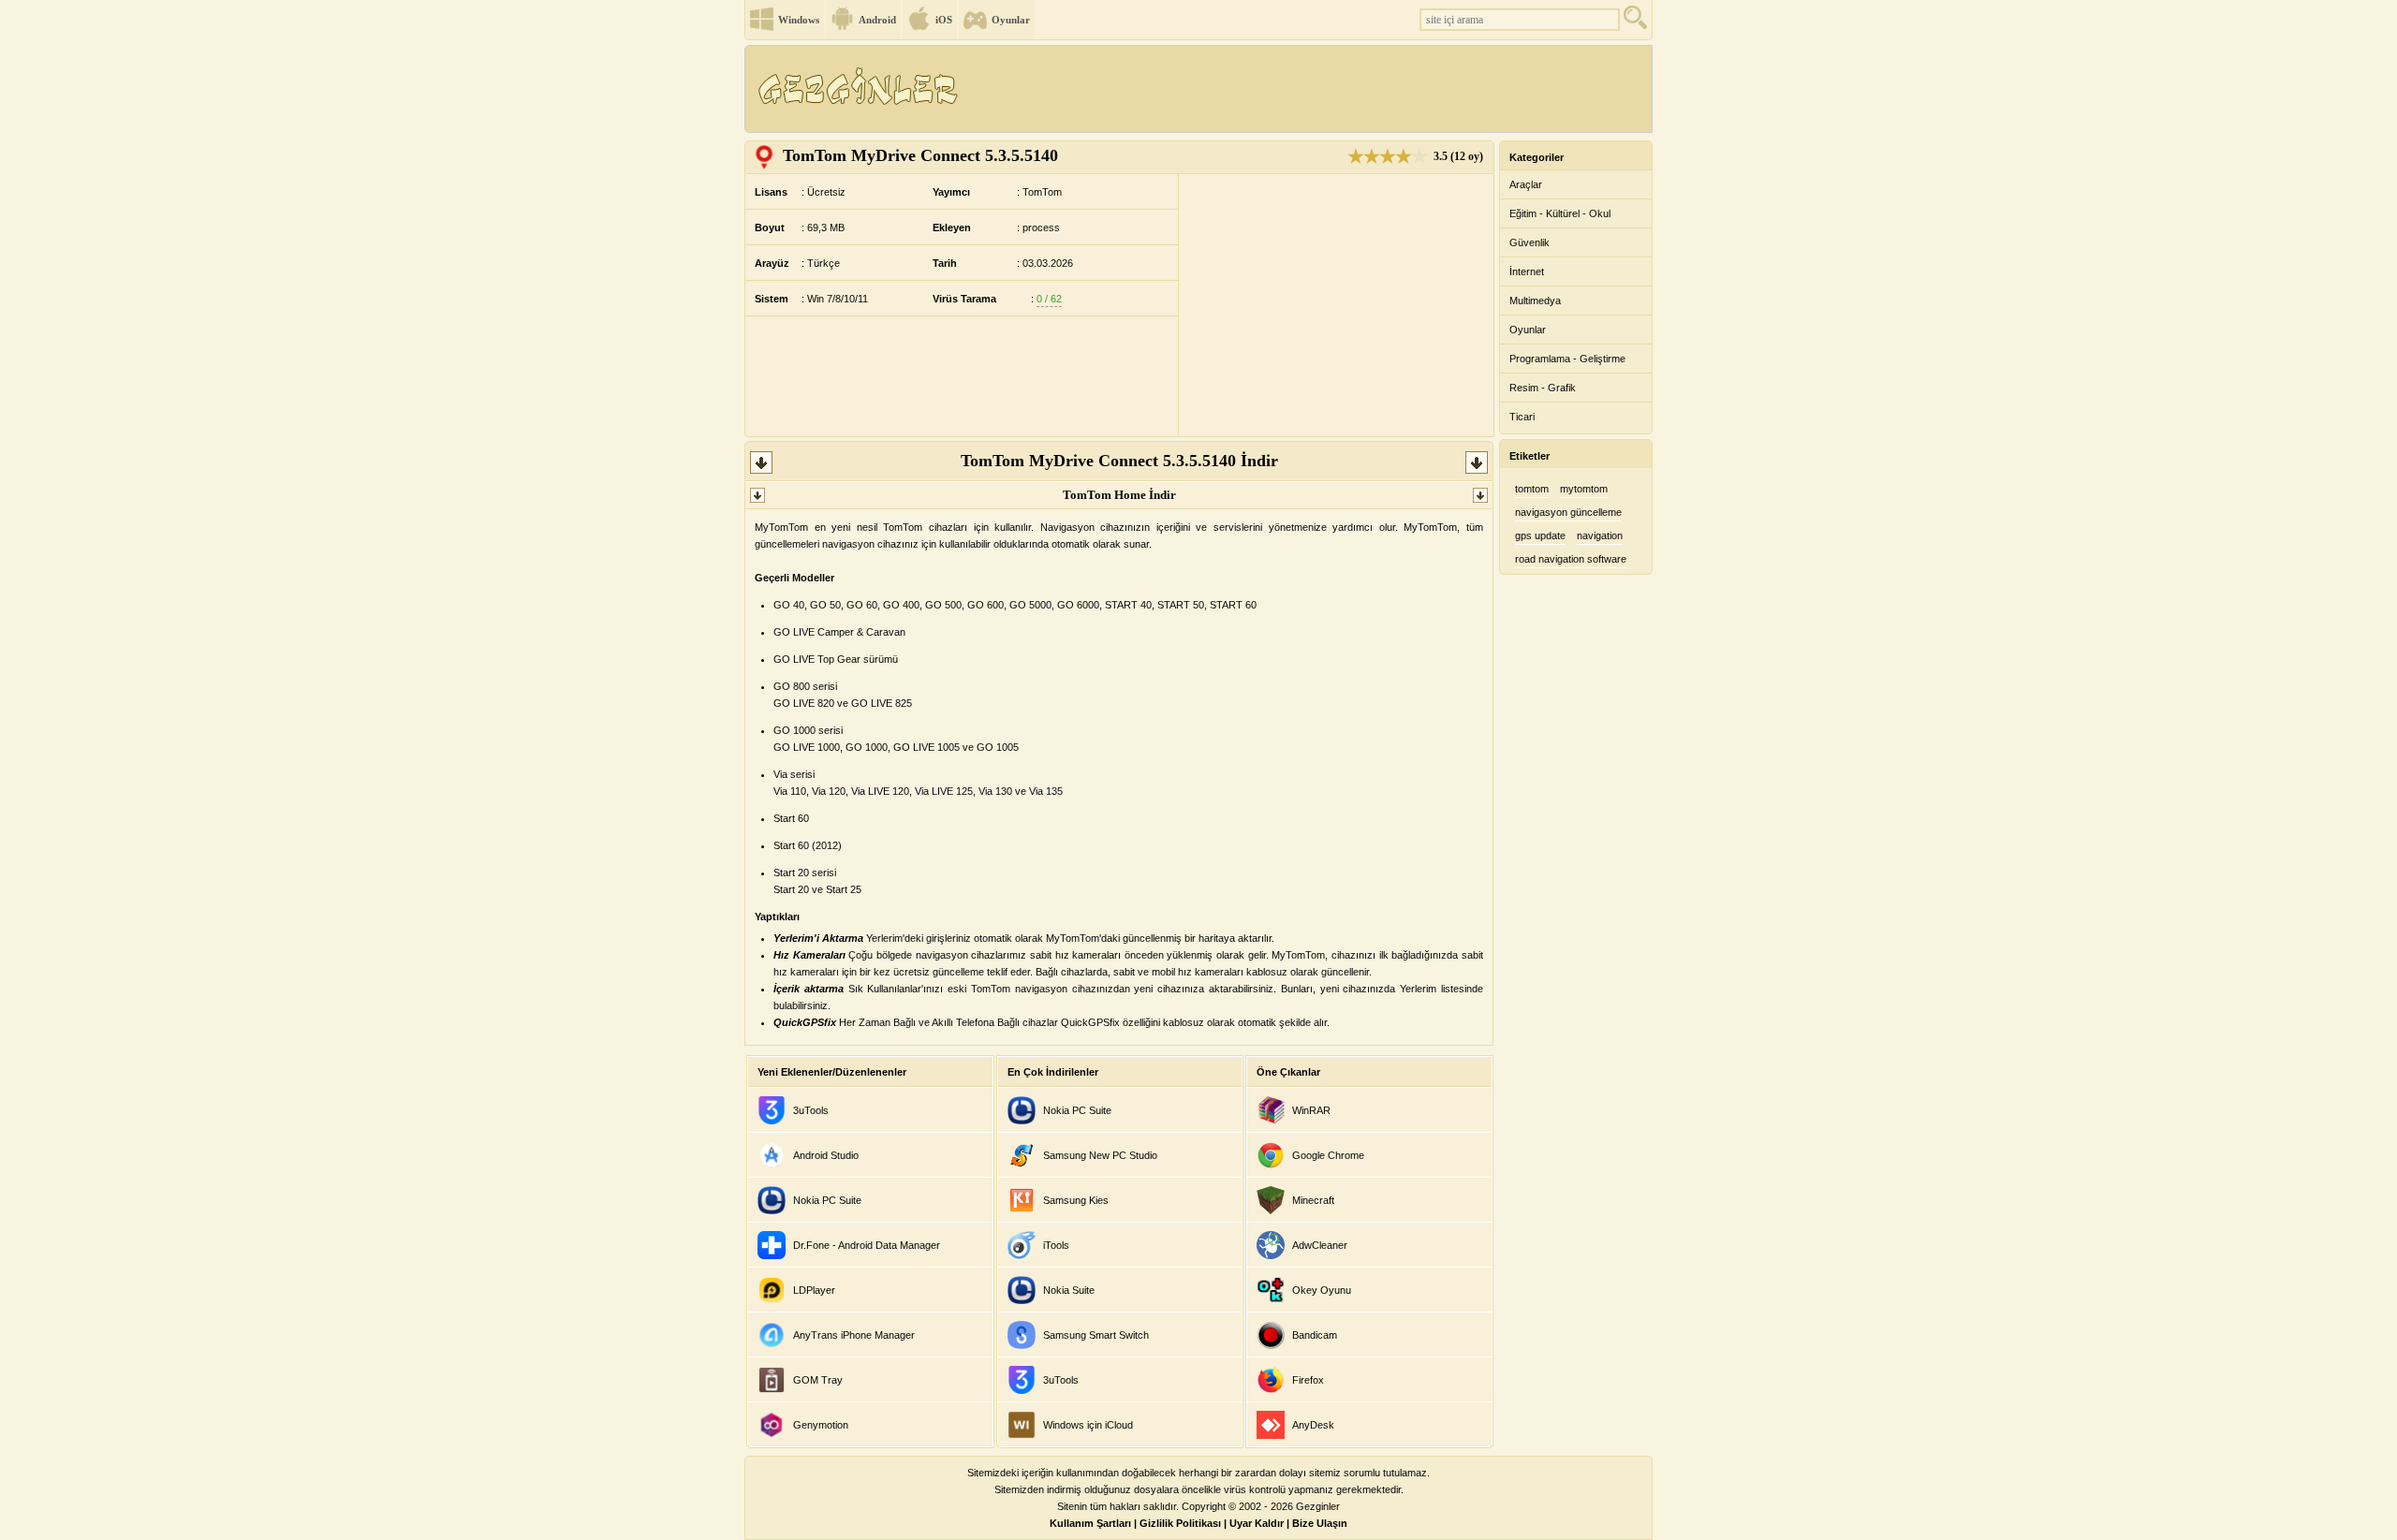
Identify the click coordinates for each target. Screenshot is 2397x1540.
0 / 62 (1049, 299)
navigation (1600, 535)
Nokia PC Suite (827, 1200)
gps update (1540, 535)
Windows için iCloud (1088, 1425)
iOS (944, 20)
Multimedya (1535, 301)
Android (877, 20)
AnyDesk (1313, 1425)
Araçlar (1526, 184)
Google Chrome (1328, 1155)
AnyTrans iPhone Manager (854, 1335)
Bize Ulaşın (1320, 1523)
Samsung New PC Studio (1100, 1155)
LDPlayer (814, 1290)
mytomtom (1584, 489)
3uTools (811, 1110)
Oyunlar (1011, 20)
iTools (1056, 1245)
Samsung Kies (1076, 1200)
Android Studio (826, 1155)
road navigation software (1571, 559)
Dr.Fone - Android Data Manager (867, 1245)
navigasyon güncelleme (1568, 512)
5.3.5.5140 (920, 155)
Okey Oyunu (1322, 1290)
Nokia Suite (1069, 1290)
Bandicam (1315, 1335)
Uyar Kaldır (1257, 1523)
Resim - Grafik (1543, 388)
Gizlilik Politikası (1180, 1523)
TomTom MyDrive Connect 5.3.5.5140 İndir (1119, 461)
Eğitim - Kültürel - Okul (1560, 213)
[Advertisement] (1310, 89)
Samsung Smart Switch (1096, 1335)
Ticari (1522, 417)
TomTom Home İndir (1119, 495)
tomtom (1532, 489)
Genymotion (821, 1425)
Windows (799, 20)
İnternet (1527, 271)
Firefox (1308, 1380)
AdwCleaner (1320, 1245)
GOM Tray (818, 1380)
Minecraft (1313, 1200)
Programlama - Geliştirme (1567, 359)
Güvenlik (1529, 242)
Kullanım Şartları (1090, 1523)
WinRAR (1311, 1110)
